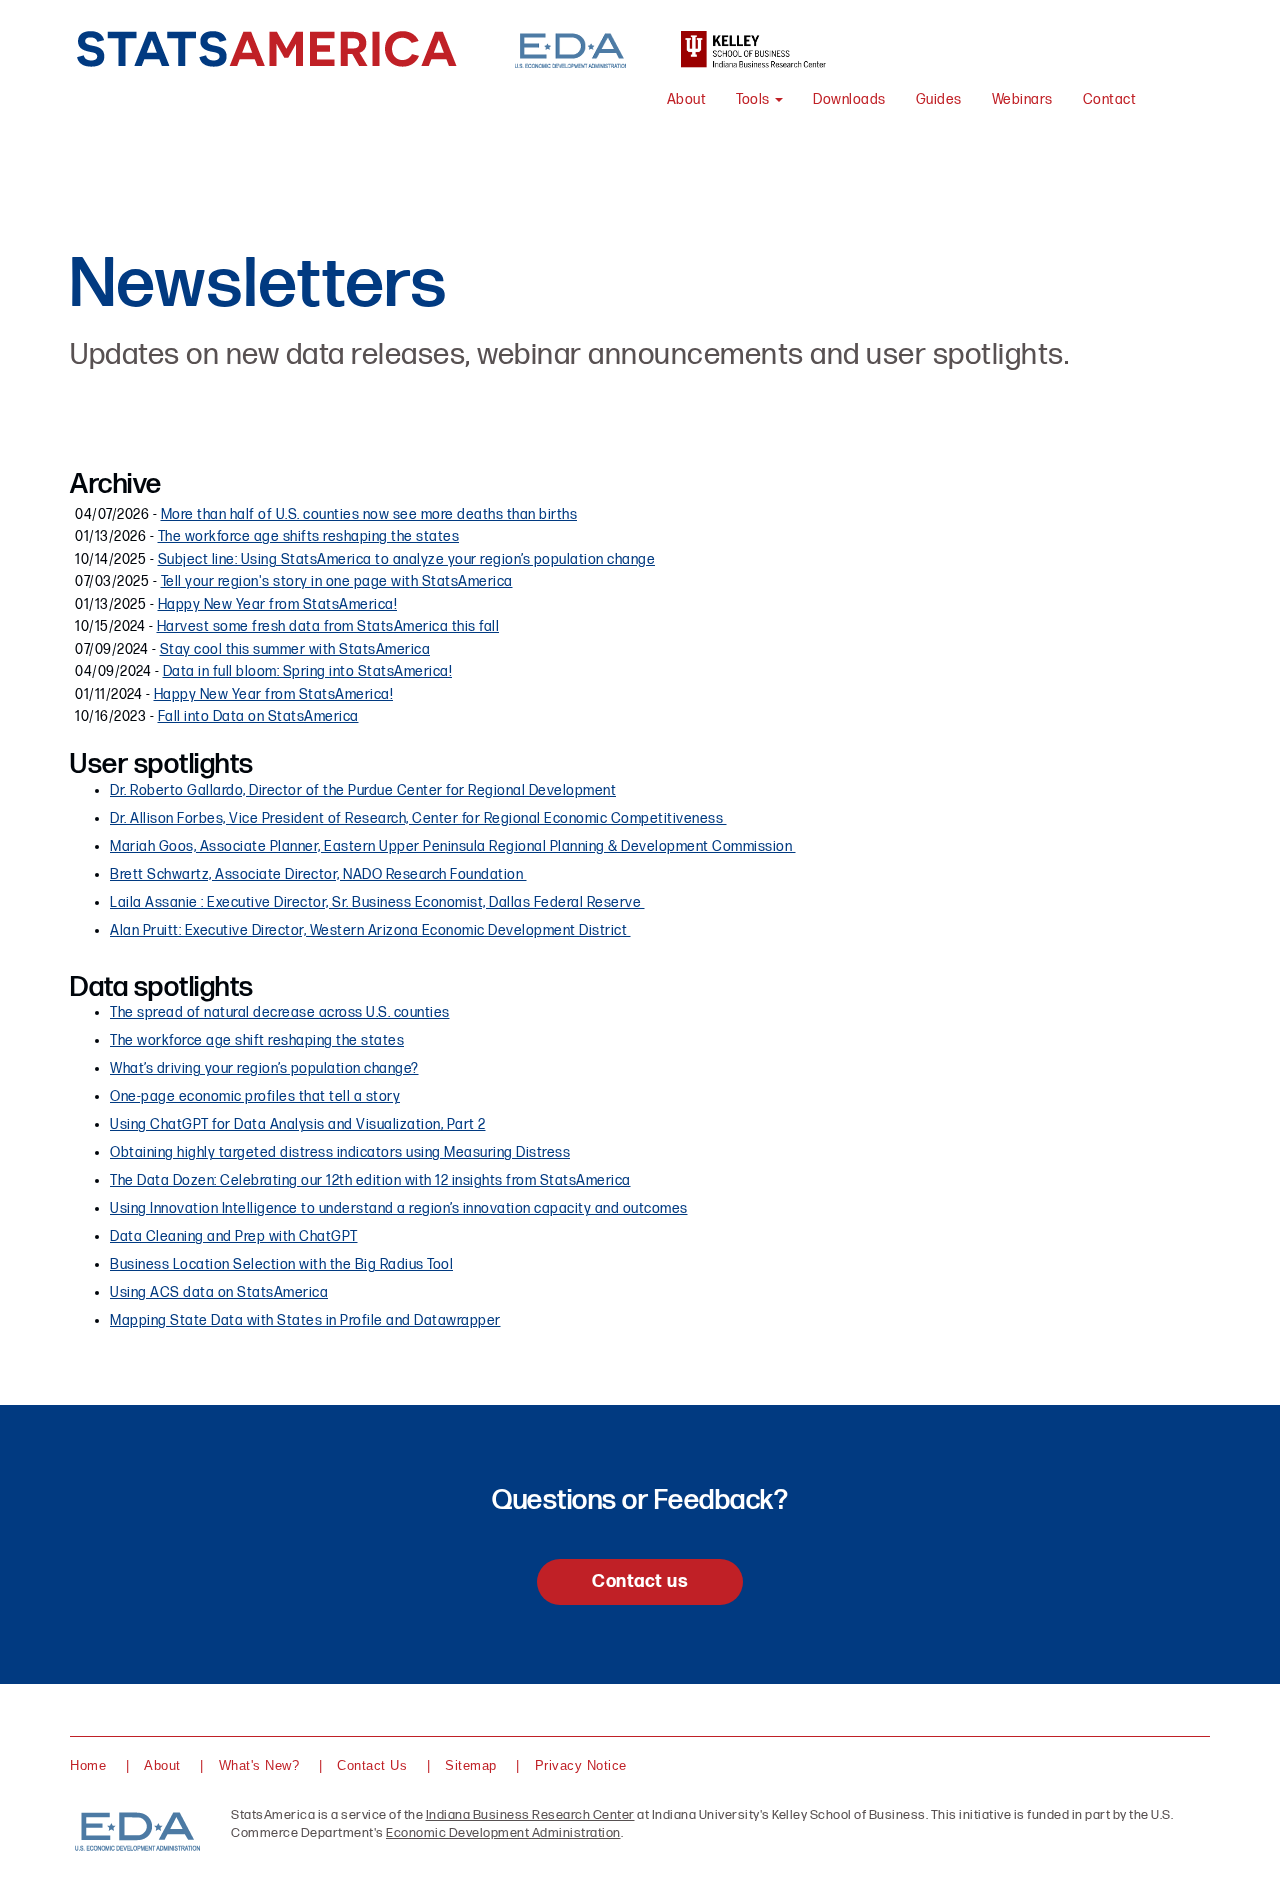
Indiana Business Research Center (530, 1815)
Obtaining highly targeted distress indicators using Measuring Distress (340, 1152)
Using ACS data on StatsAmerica (219, 1292)
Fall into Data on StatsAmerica (258, 716)
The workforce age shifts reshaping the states (309, 536)
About (687, 99)
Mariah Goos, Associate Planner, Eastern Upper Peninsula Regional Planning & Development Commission (453, 846)
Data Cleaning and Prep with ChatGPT (234, 1236)
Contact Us (372, 1765)
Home (88, 1765)
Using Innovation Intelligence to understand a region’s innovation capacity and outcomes (399, 1208)
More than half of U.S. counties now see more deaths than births (369, 514)
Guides (939, 99)
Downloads (849, 99)
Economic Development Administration (503, 1833)
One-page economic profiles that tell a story (255, 1096)
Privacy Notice (581, 1765)
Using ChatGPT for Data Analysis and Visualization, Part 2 (298, 1124)
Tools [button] (754, 99)
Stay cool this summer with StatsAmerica (295, 649)
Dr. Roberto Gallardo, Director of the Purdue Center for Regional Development (363, 790)
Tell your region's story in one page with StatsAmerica (337, 581)
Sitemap (471, 1765)
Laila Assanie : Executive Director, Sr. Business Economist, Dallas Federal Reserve (377, 902)
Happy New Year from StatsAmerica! (278, 604)
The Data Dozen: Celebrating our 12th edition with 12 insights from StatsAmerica (370, 1180)
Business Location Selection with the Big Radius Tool (281, 1264)
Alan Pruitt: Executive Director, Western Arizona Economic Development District (370, 930)
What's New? (259, 1765)
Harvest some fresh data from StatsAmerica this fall (328, 626)
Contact (1110, 99)
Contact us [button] (640, 1581)
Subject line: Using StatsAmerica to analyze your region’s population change (407, 559)
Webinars (1022, 99)
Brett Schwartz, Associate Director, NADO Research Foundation (318, 874)
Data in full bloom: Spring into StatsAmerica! (308, 671)
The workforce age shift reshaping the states (257, 1040)
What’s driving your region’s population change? (264, 1068)
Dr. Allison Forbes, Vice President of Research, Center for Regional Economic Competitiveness (418, 818)
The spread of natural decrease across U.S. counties (280, 1012)
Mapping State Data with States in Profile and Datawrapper (305, 1320)
